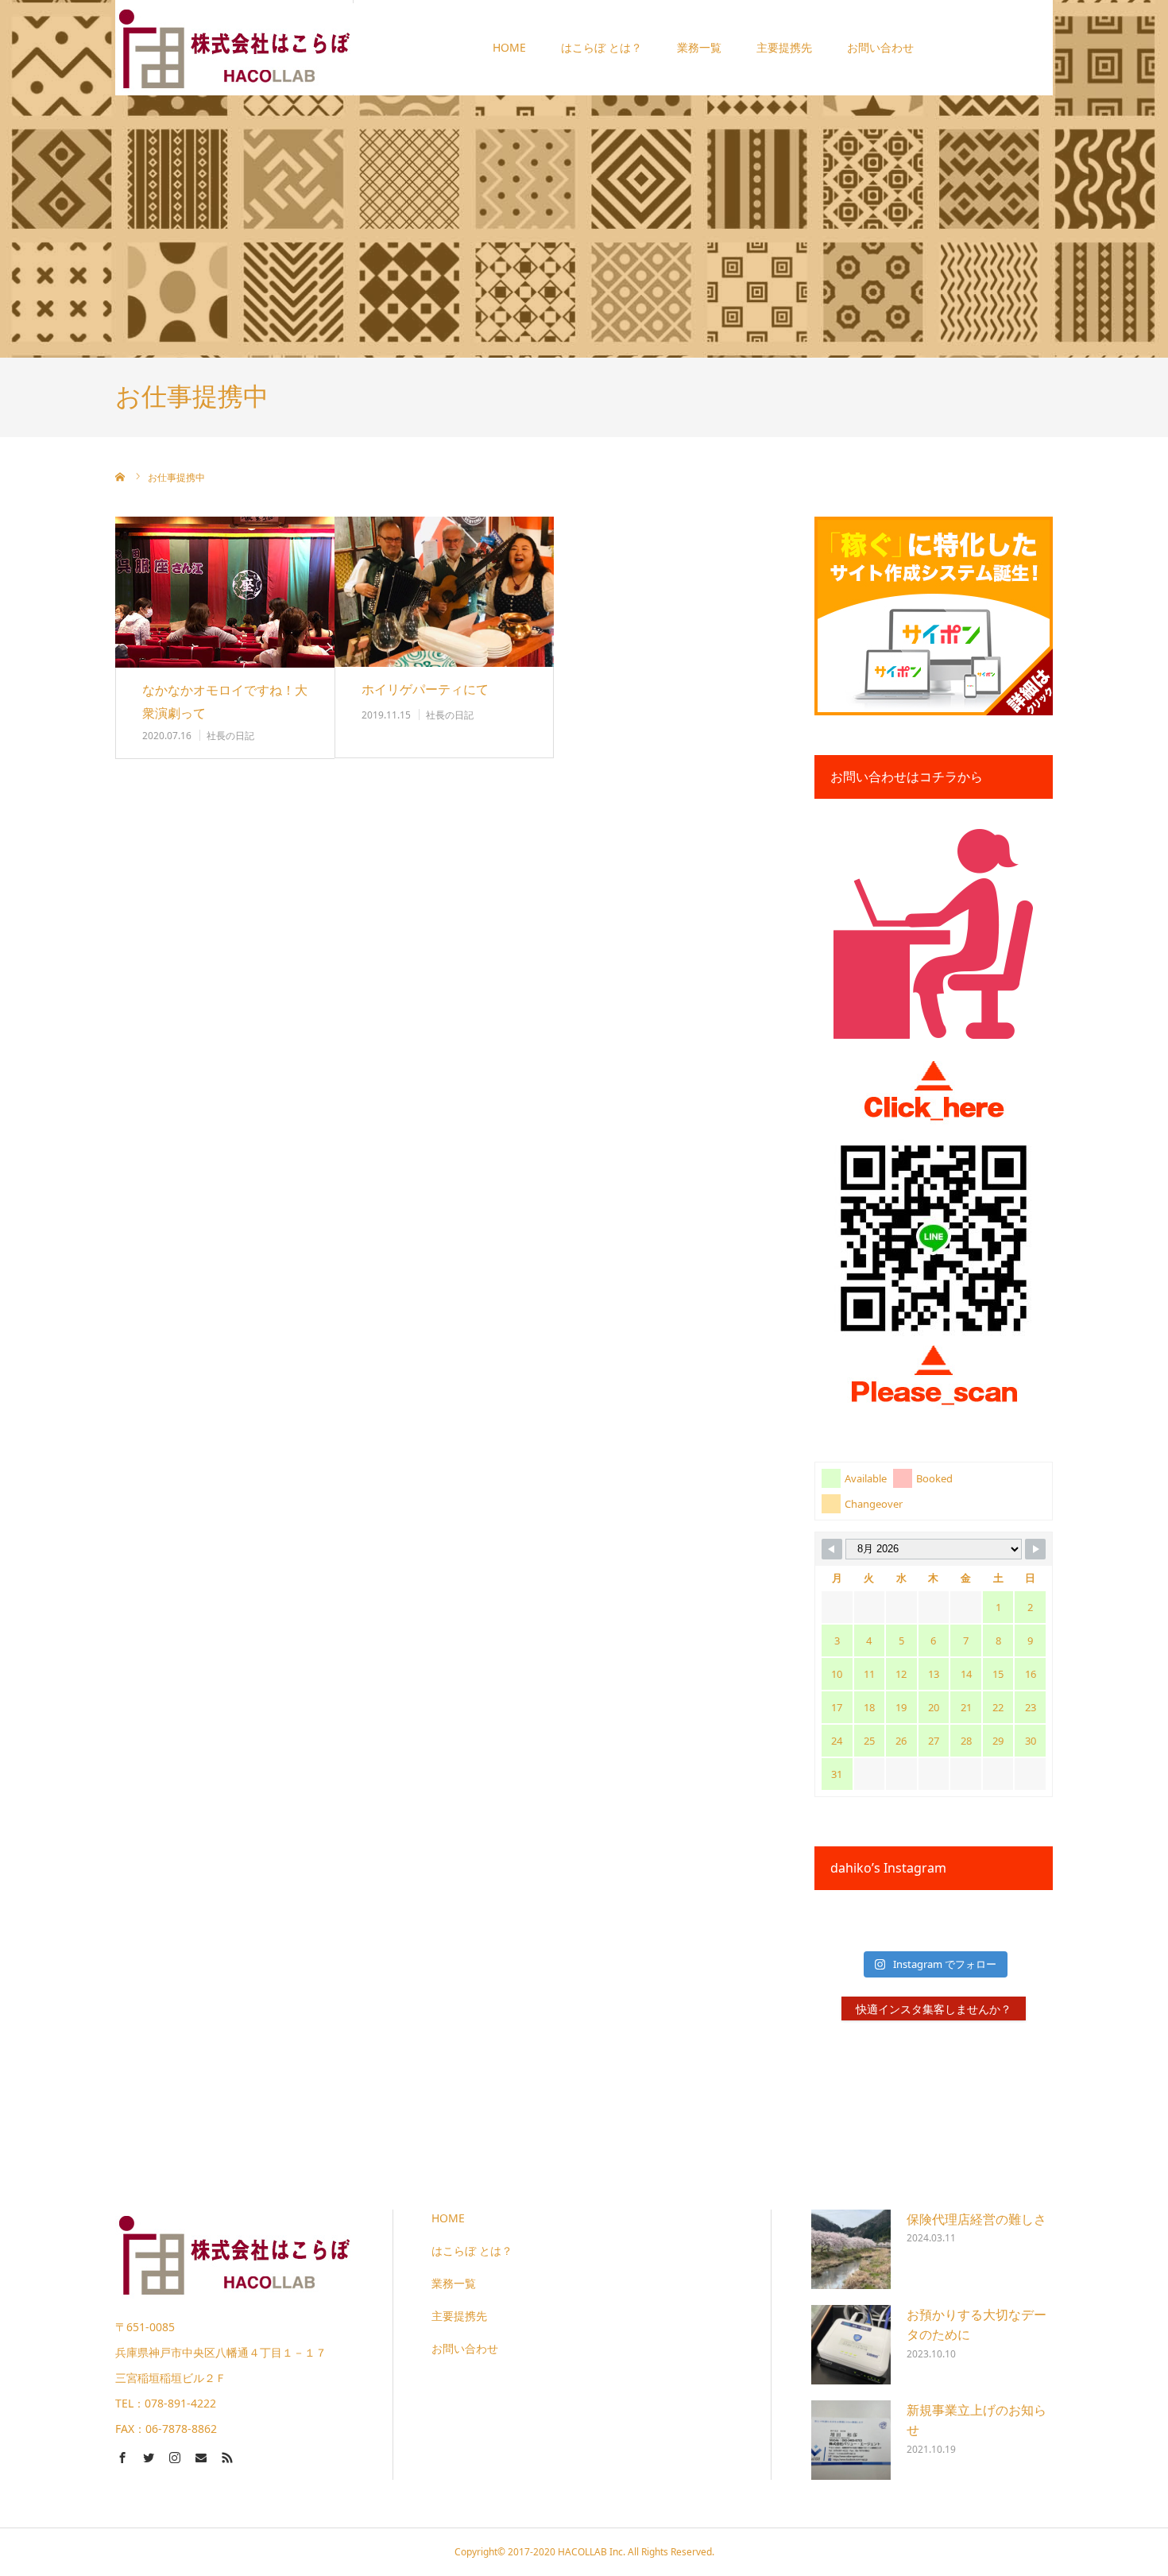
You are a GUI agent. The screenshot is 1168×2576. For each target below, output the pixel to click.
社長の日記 (230, 736)
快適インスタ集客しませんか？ (934, 2009)
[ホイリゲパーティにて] (444, 592)
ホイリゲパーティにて (425, 689)
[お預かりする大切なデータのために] (851, 2345)
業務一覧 (699, 47)
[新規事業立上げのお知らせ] (851, 2440)
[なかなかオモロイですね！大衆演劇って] (225, 593)
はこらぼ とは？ (601, 47)
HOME (509, 47)
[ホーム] (121, 477)
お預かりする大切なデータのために (977, 2325)
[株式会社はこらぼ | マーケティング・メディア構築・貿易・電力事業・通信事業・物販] (234, 47)
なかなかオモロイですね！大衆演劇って (225, 701)
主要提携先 (784, 47)
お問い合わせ (880, 47)
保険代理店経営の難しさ (977, 2219)
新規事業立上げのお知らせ (977, 2420)
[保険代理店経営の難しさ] (851, 2249)
